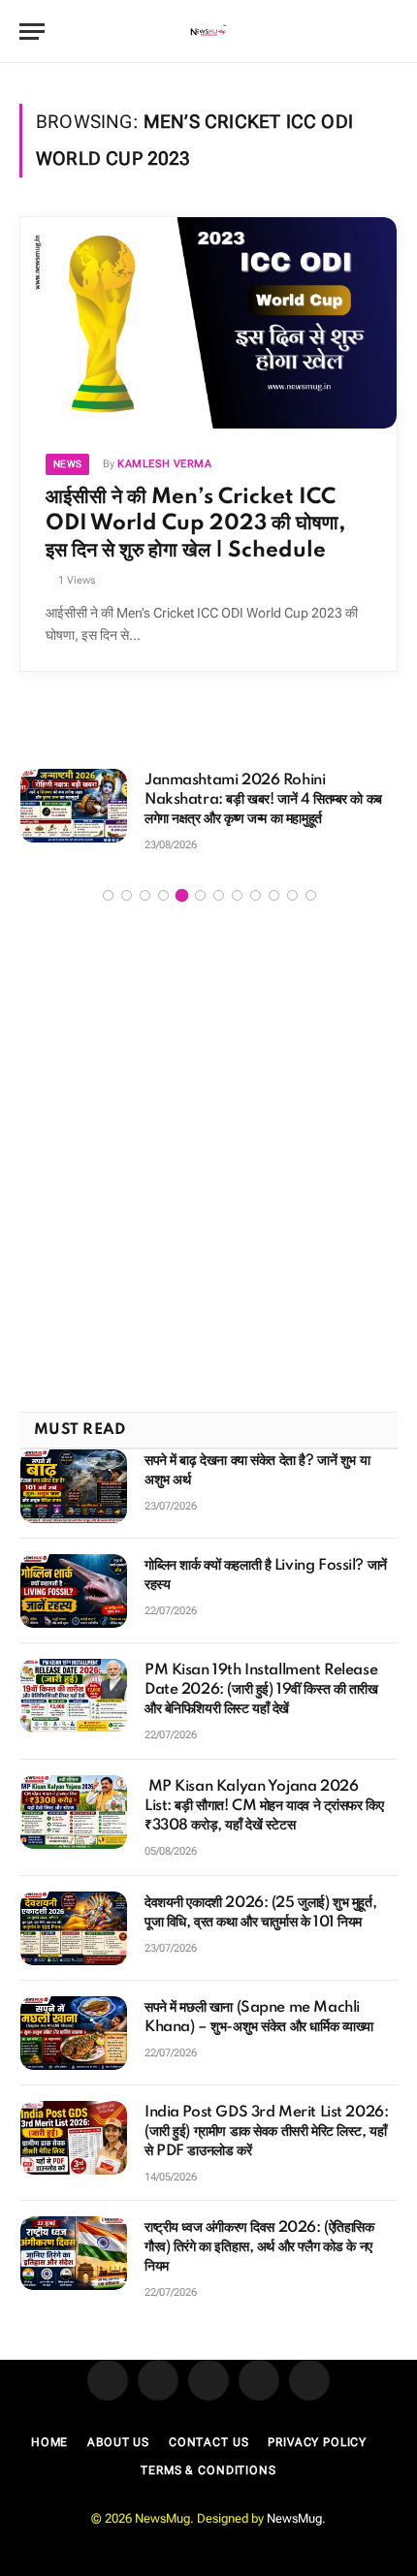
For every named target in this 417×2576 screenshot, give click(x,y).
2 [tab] (127, 895)
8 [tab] (237, 895)
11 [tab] (292, 895)
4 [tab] (163, 895)
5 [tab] (182, 895)
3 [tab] (145, 895)
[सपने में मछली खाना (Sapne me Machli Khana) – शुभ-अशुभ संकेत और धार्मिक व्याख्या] (74, 2033)
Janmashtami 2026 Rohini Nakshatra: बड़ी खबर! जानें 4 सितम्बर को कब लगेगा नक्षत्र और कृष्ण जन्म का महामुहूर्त (263, 800)
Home (49, 2442)
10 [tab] (274, 895)
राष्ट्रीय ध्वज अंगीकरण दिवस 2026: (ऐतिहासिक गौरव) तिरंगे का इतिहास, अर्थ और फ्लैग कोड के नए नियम (259, 2247)
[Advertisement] (208, 1160)
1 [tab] (108, 895)
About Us (118, 2442)
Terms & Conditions (208, 2470)
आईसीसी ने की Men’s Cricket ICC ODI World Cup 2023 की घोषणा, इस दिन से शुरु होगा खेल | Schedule (196, 524)
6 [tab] (200, 895)
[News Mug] (209, 32)
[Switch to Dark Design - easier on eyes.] (359, 32)
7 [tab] (219, 895)
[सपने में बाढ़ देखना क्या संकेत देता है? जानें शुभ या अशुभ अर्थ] (74, 1486)
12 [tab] (311, 895)
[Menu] (32, 32)
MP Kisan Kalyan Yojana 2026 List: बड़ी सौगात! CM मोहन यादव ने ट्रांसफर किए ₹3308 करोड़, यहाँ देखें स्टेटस (264, 1806)
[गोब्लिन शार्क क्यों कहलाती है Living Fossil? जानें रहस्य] (74, 1591)
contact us (208, 2442)
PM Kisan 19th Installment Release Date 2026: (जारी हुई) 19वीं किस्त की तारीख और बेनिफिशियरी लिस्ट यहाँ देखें (261, 1690)
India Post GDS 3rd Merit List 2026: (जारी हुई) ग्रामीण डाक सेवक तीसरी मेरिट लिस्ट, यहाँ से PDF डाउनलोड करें (266, 2132)
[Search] (389, 32)
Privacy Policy (317, 2442)
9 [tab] (256, 895)
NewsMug (294, 2518)
